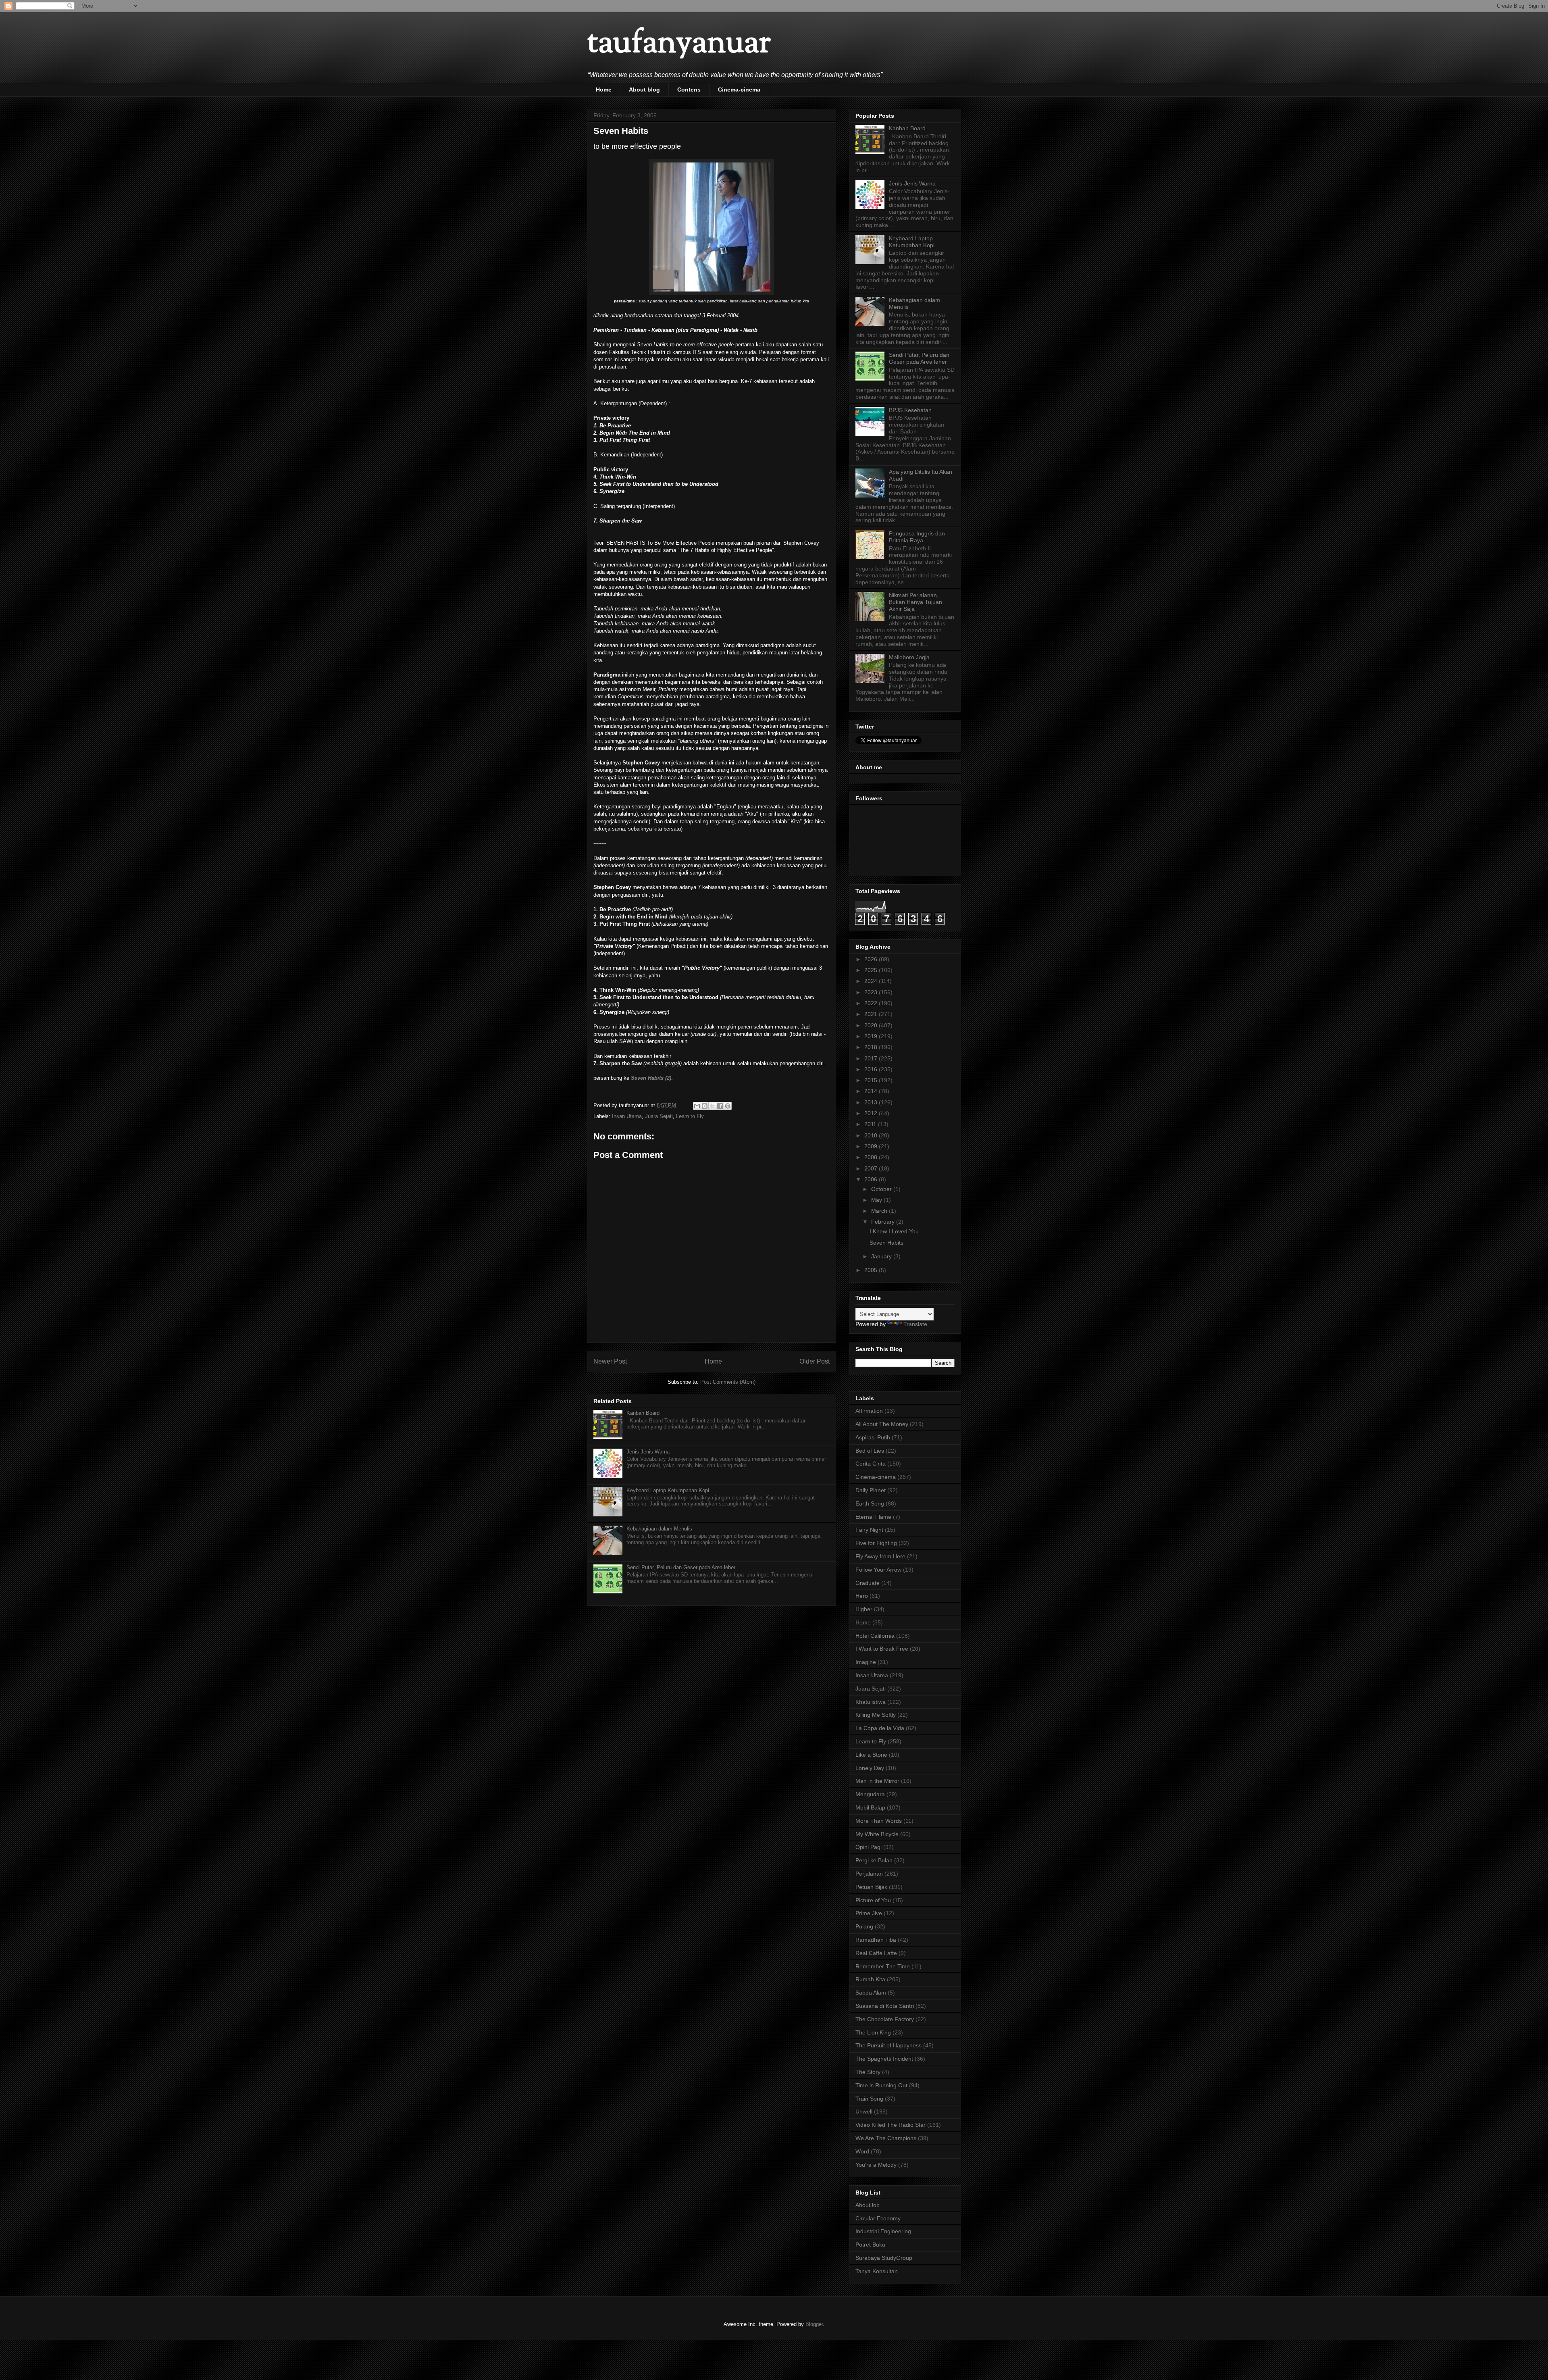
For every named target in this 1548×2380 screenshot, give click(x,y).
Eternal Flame (873, 1517)
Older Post (815, 1361)
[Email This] (697, 1106)
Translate (915, 1324)
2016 (872, 1069)
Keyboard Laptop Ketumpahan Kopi (668, 1490)
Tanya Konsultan (877, 2271)
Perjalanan (869, 1874)
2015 (872, 1080)
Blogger (814, 2324)
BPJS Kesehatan (910, 410)
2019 (872, 1036)
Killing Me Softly (876, 1715)
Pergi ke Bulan (874, 1860)
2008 (872, 1157)
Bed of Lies (870, 1451)
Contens (689, 90)
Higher (864, 1609)
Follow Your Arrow (878, 1570)
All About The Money (882, 1424)
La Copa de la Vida (880, 1728)
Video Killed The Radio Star (891, 2125)
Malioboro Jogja (909, 657)
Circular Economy (878, 2218)
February (884, 1222)
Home (604, 90)
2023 (872, 992)
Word (862, 2151)
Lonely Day (870, 1768)
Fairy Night (869, 1530)
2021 (872, 1014)
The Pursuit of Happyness (888, 2045)
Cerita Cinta (871, 1464)
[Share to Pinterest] (728, 1106)
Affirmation (869, 1411)
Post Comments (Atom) (728, 1382)
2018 (872, 1047)
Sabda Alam (871, 1993)
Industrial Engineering (883, 2231)
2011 (871, 1124)
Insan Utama (627, 1116)
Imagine (866, 1662)
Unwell (864, 2111)
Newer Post (610, 1361)
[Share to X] (712, 1106)
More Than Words (879, 1821)
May (877, 1200)
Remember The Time (883, 1966)
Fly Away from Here (880, 1556)
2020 (872, 1025)
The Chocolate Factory (885, 2019)
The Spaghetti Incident (884, 2059)
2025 (872, 970)
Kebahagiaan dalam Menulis (659, 1529)
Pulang (864, 1926)
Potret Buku (870, 2245)
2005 (872, 1270)
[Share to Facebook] (720, 1106)
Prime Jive (869, 1913)
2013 (872, 1102)
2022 (872, 1003)
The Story (868, 2072)
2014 (872, 1091)
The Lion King (873, 2032)
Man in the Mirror (877, 1781)
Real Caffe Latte (876, 1953)
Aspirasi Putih (873, 1437)
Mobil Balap (870, 1807)
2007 (872, 1168)
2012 (872, 1113)
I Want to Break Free (882, 1649)
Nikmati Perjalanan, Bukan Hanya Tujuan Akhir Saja (915, 602)
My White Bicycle (877, 1834)
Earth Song (870, 1503)
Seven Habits (886, 1243)
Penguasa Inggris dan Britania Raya (917, 537)
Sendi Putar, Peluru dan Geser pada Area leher (681, 1567)
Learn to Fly (690, 1116)
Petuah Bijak (871, 1887)
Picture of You (873, 1900)
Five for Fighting (876, 1543)
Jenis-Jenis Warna (648, 1452)
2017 (872, 1058)
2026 (872, 959)
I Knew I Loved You (894, 1231)
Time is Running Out (881, 2085)
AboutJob (868, 2205)
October (882, 1189)
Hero (862, 1596)
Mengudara (870, 1794)
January (882, 1256)
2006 (872, 1179)
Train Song (869, 2099)
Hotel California (875, 1636)
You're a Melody (876, 2165)
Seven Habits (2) (651, 1078)
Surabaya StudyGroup (884, 2258)
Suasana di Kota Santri (885, 2006)
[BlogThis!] (705, 1106)
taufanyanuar (679, 44)
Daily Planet (871, 1490)
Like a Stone (871, 1755)
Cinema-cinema (739, 90)
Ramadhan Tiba (876, 1940)
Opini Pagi (869, 1847)
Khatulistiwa (871, 1702)
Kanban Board (643, 1413)
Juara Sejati (659, 1116)
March (880, 1211)
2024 (872, 981)
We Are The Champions (886, 2138)
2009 (872, 1146)
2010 (872, 1135)
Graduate (868, 1583)
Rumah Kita (870, 1979)
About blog (644, 90)
